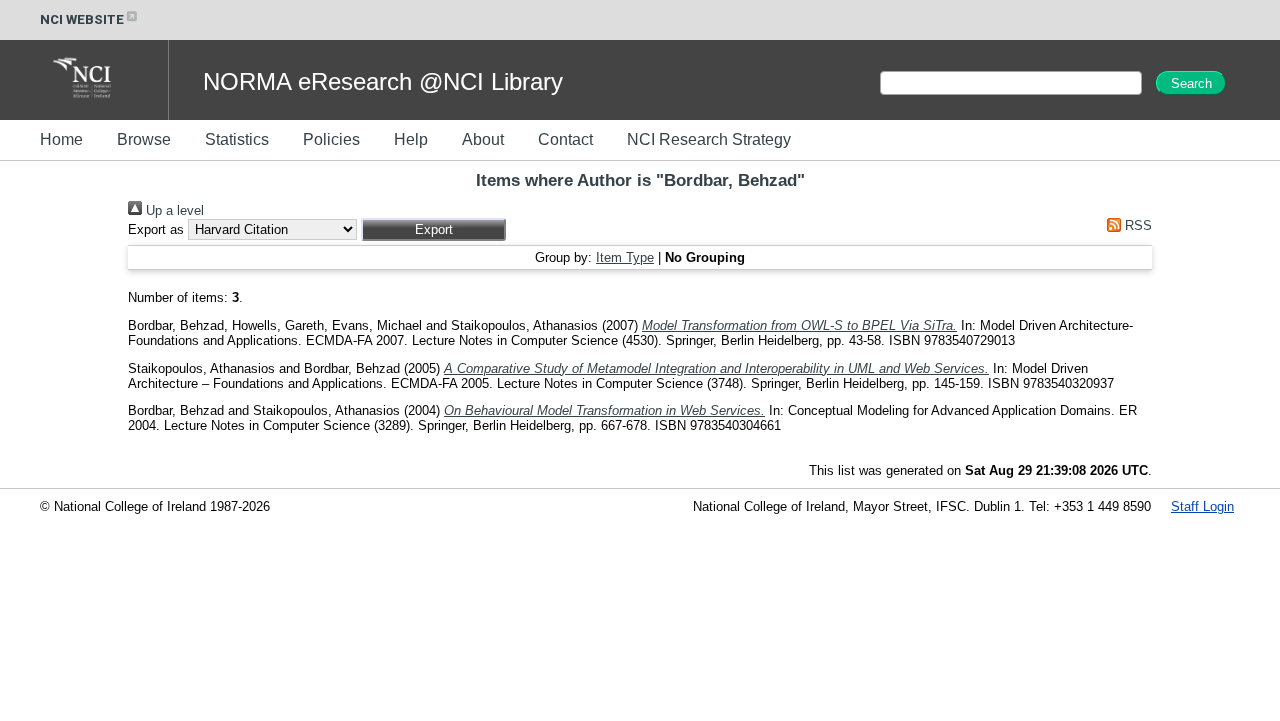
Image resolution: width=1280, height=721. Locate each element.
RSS (1136, 225)
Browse (144, 139)
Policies (331, 139)
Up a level (173, 210)
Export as (156, 229)
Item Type (625, 257)
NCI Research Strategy (709, 139)
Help (411, 139)
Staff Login (1202, 506)
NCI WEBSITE (82, 19)
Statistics (237, 139)
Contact (565, 139)
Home (61, 139)
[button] (433, 229)
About (483, 139)
